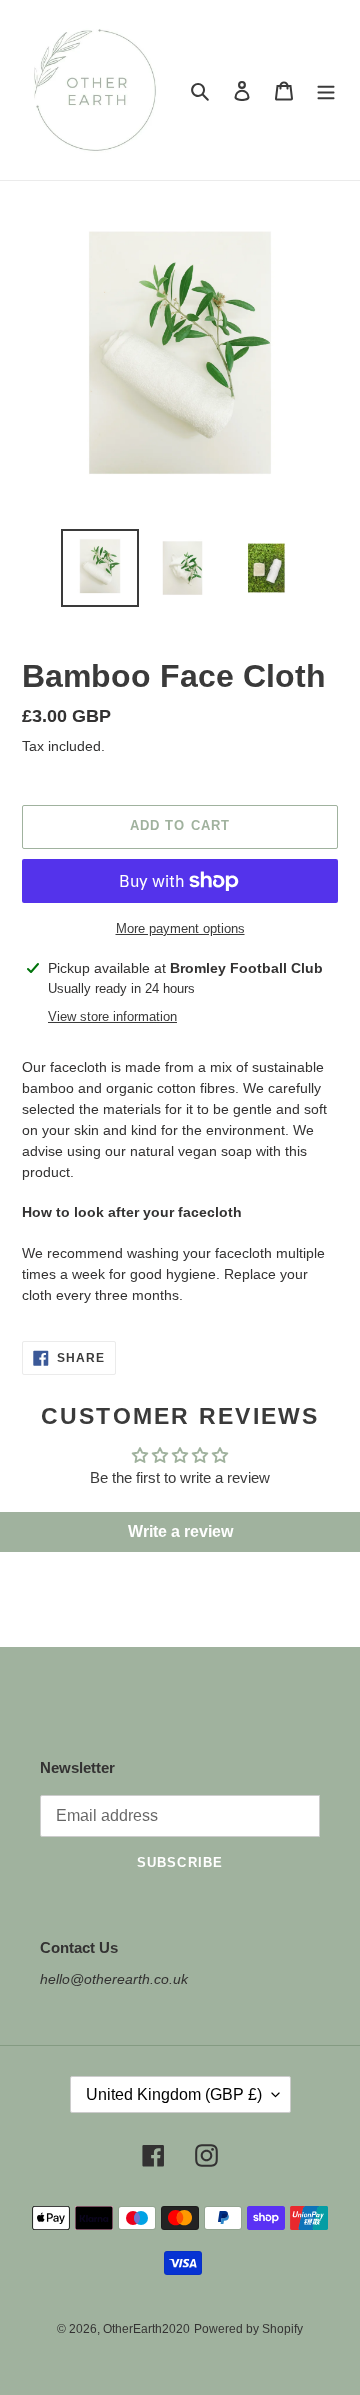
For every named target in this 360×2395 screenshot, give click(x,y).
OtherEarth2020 (146, 2329)
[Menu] (326, 90)
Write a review (180, 1531)
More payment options (180, 928)
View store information (112, 1016)
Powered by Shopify (248, 2329)
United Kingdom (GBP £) (174, 2094)
